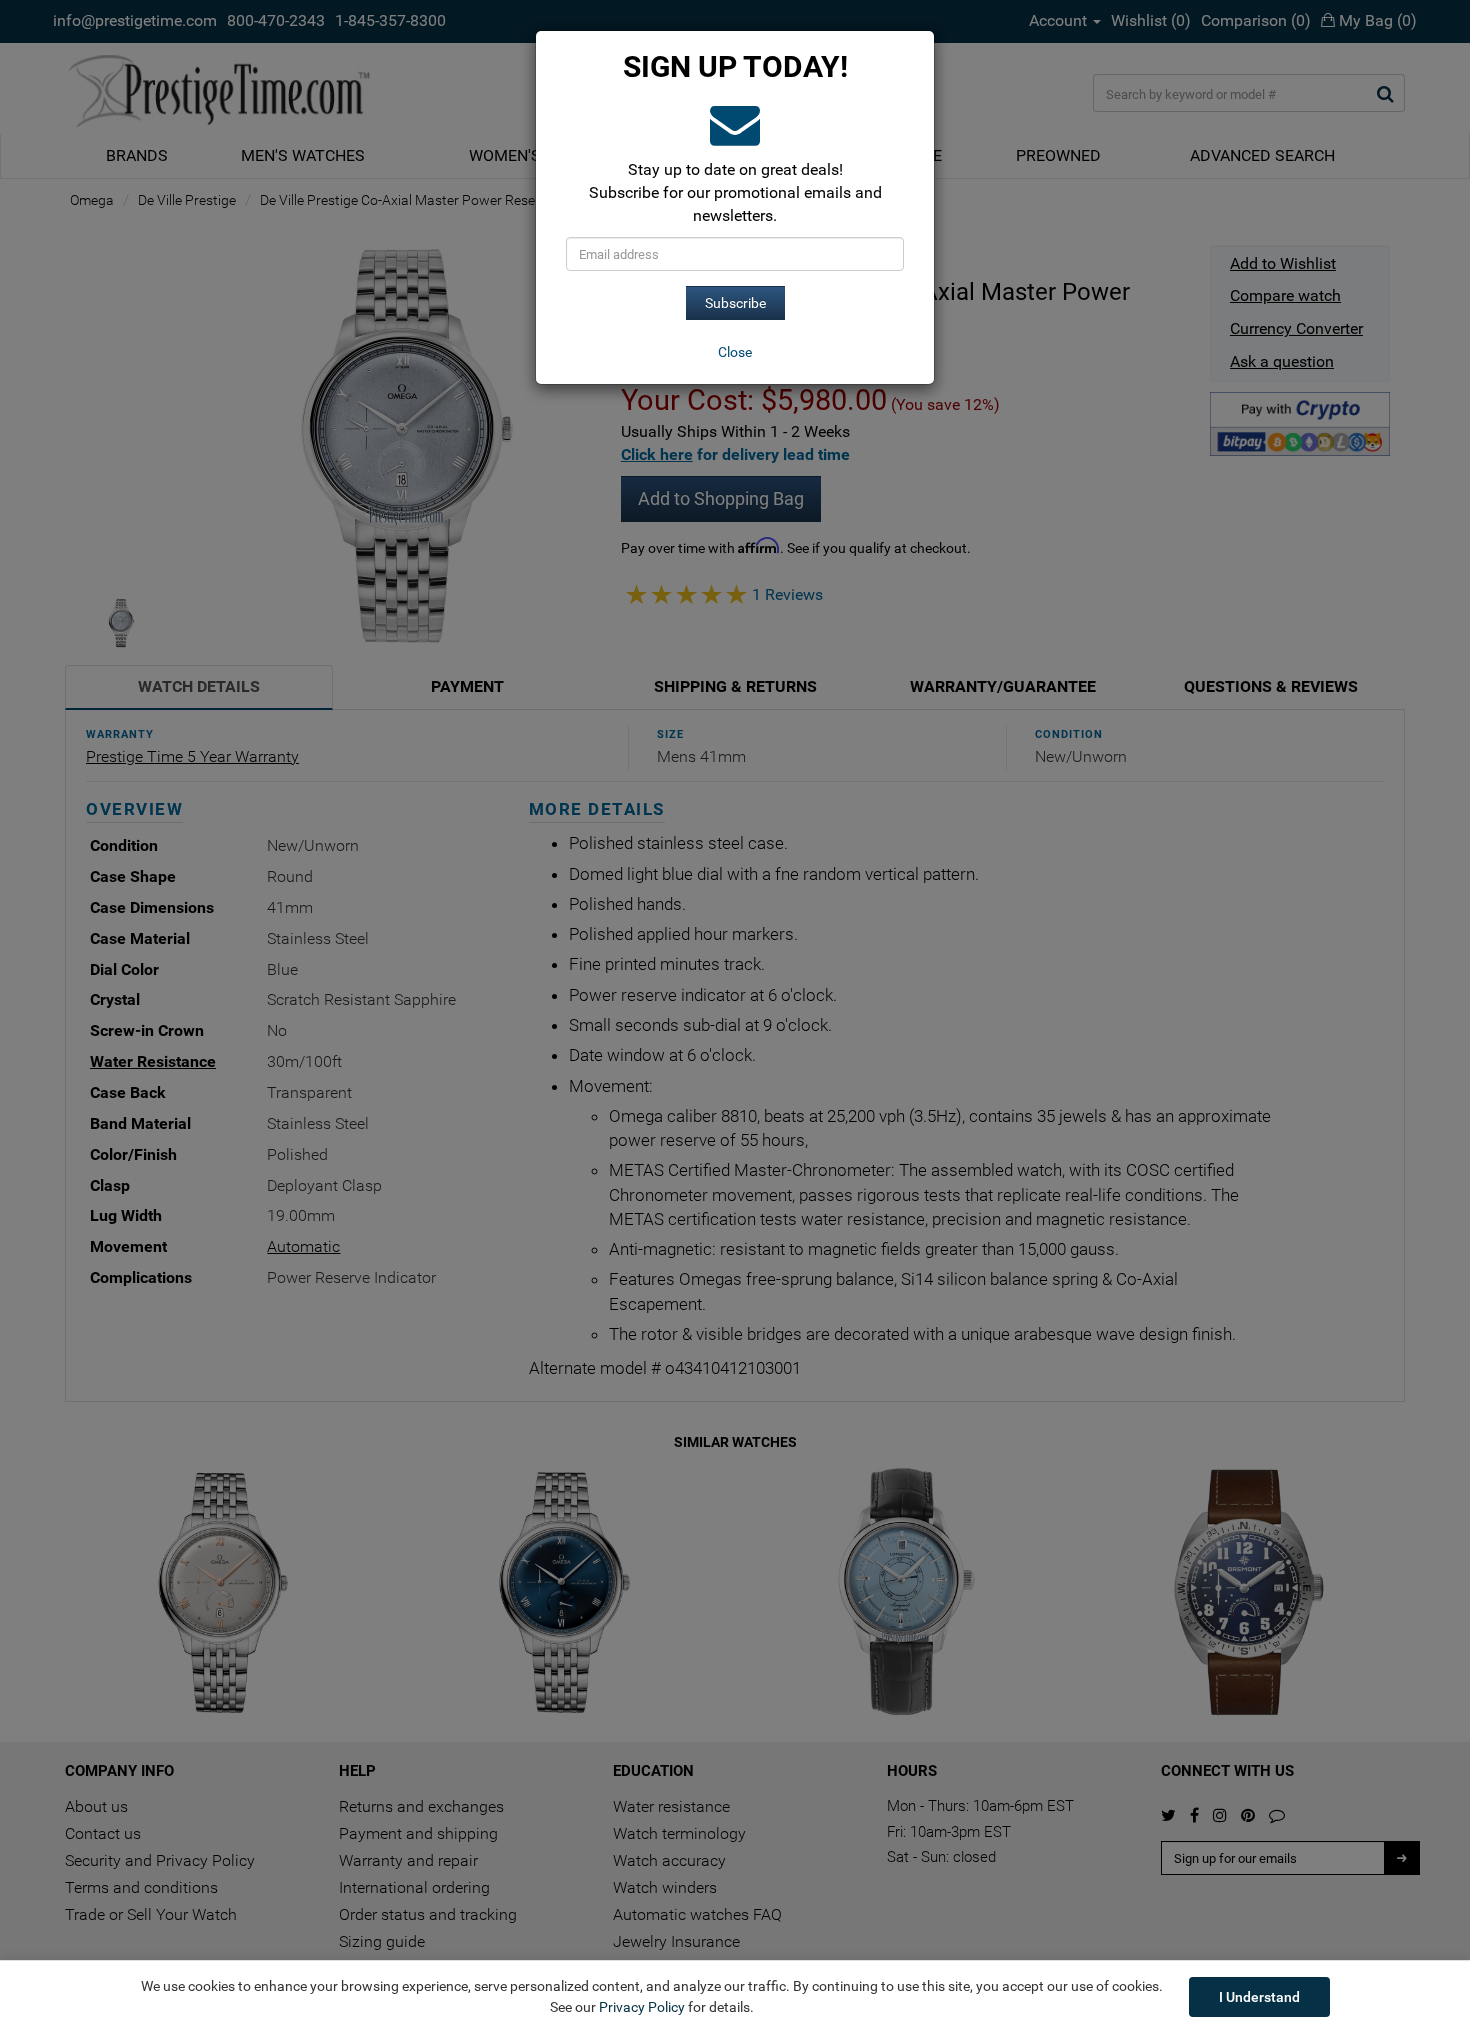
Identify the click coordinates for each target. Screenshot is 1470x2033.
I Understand (1259, 1997)
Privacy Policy (642, 2007)
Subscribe (735, 303)
